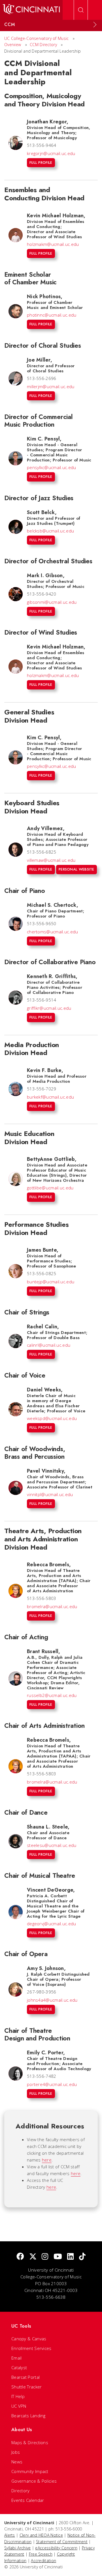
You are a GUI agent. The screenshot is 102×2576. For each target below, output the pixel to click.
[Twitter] (33, 2257)
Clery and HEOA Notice (41, 2535)
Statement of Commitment (62, 2542)
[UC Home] (31, 10)
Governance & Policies (34, 2481)
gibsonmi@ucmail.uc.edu (52, 602)
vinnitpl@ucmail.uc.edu (50, 1494)
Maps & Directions (30, 2442)
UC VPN (19, 2406)
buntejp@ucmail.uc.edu (51, 1282)
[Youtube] (58, 2257)
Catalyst (19, 2367)
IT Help (18, 2396)
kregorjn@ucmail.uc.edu (51, 153)
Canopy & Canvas (29, 2339)
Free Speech (41, 2554)
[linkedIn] (70, 2257)
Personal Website (76, 869)
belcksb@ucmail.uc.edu (50, 531)
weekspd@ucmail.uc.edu (52, 1418)
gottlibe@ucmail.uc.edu (50, 1188)
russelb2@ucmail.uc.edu (52, 1695)
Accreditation (43, 2561)
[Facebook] (20, 2257)
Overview (13, 45)
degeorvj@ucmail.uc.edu (52, 1924)
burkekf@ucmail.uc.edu (50, 1097)
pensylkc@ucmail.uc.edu (52, 467)
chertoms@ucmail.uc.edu (53, 932)
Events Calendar (28, 2500)
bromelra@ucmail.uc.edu (52, 1606)
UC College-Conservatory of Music (37, 38)
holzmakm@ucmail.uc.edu (53, 244)
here (47, 2160)
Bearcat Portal (25, 2377)
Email (17, 2358)
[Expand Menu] (95, 25)
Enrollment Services (31, 2348)
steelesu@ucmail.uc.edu (52, 1845)
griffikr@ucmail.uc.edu (49, 1008)
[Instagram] (45, 2257)
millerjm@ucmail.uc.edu (51, 386)
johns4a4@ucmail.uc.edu (52, 2000)
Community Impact (30, 2471)
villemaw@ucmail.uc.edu (51, 860)
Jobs (16, 2452)
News (17, 2462)
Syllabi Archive (18, 2548)
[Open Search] (81, 10)
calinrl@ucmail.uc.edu (49, 1345)
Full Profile (41, 163)
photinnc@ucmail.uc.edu (52, 315)
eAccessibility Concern (56, 2548)
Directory (21, 2491)
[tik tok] (82, 2257)
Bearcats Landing (28, 2416)
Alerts (10, 2535)
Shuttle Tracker (27, 2387)
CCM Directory (43, 45)
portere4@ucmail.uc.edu (52, 2084)
